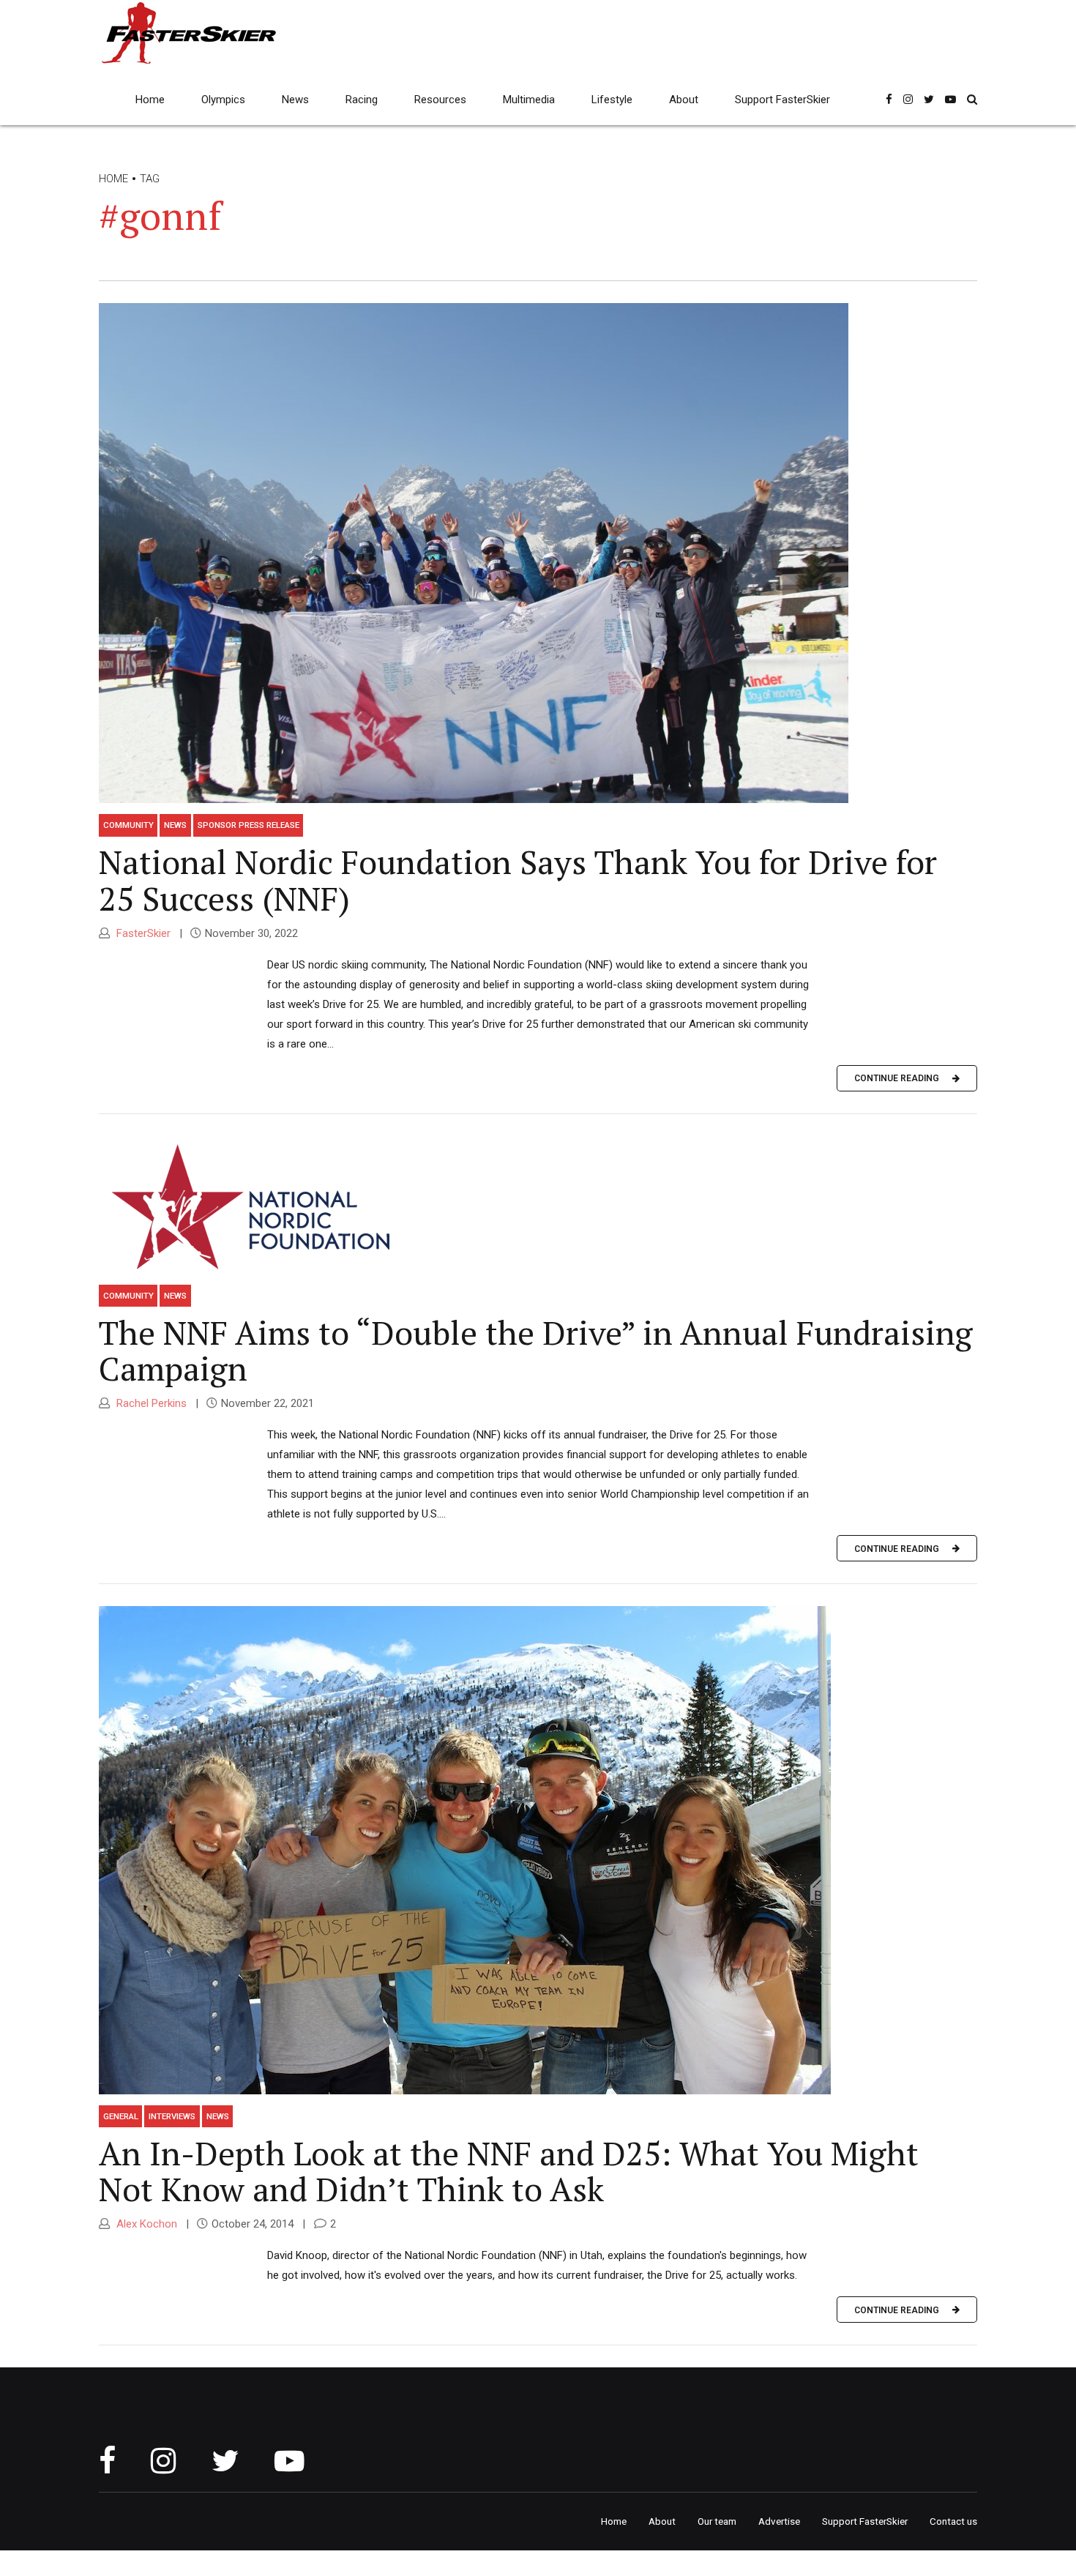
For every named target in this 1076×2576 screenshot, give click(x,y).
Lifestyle (612, 100)
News (295, 100)
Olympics (223, 100)
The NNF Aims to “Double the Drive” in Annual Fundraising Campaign (536, 1351)
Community (128, 825)
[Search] (972, 99)
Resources (440, 100)
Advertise (779, 2521)
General (121, 2116)
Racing (362, 100)
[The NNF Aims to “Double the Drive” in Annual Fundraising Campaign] (538, 1205)
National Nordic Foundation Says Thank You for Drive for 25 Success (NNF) (518, 880)
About (684, 100)
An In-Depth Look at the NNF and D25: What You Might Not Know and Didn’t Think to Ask (509, 2171)
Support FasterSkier (782, 100)
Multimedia (529, 100)
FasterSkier (142, 933)
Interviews (172, 2116)
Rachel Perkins (150, 1403)
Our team (717, 2521)
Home (150, 100)
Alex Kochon (145, 2224)
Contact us (953, 2521)
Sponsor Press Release (249, 825)
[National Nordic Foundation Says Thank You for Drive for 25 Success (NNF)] (538, 553)
